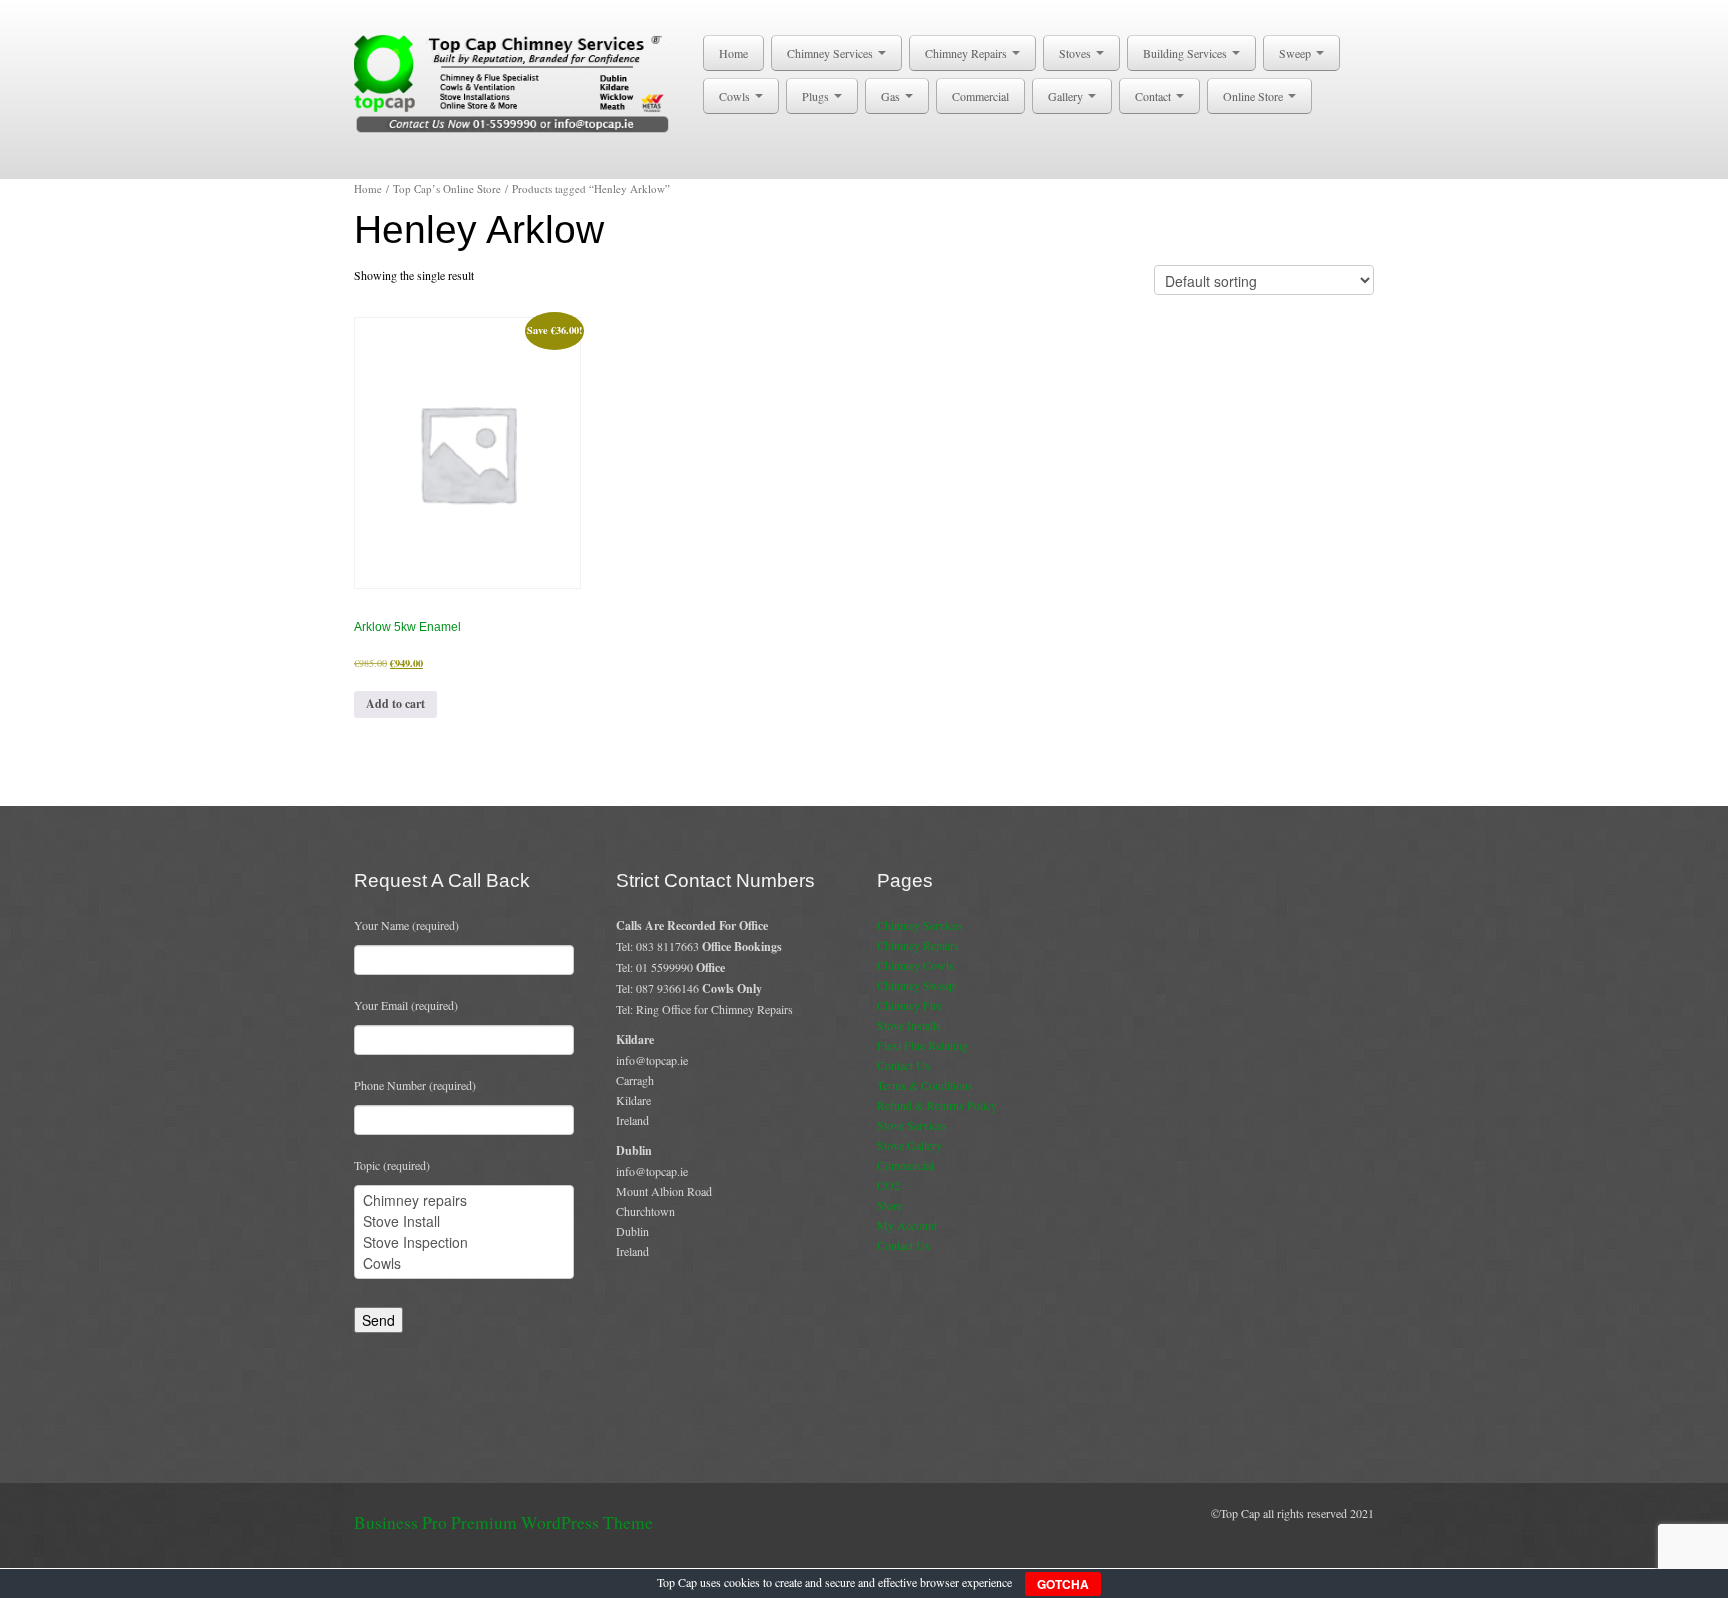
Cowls (736, 96)
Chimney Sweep (916, 985)
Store (889, 1205)
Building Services (1186, 53)
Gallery (1067, 96)
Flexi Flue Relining (922, 1045)
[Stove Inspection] (464, 1242)
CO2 (888, 1185)
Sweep (1296, 53)
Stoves (1076, 53)
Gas (892, 96)
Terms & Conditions (925, 1085)
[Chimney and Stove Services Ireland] (515, 82)
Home (733, 53)
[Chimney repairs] (464, 1200)
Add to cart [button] (395, 703)
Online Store (1254, 96)
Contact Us (903, 1065)
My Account (907, 1225)
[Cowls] (464, 1263)
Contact (1154, 96)
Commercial (980, 96)
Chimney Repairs (967, 53)
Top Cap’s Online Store (447, 188)
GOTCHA (1063, 1584)
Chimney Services (831, 53)
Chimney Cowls (915, 965)
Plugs (817, 96)
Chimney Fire (909, 1005)
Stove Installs (909, 1025)
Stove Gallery (909, 1145)
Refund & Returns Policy (937, 1105)
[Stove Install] (464, 1221)
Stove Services (912, 1125)
